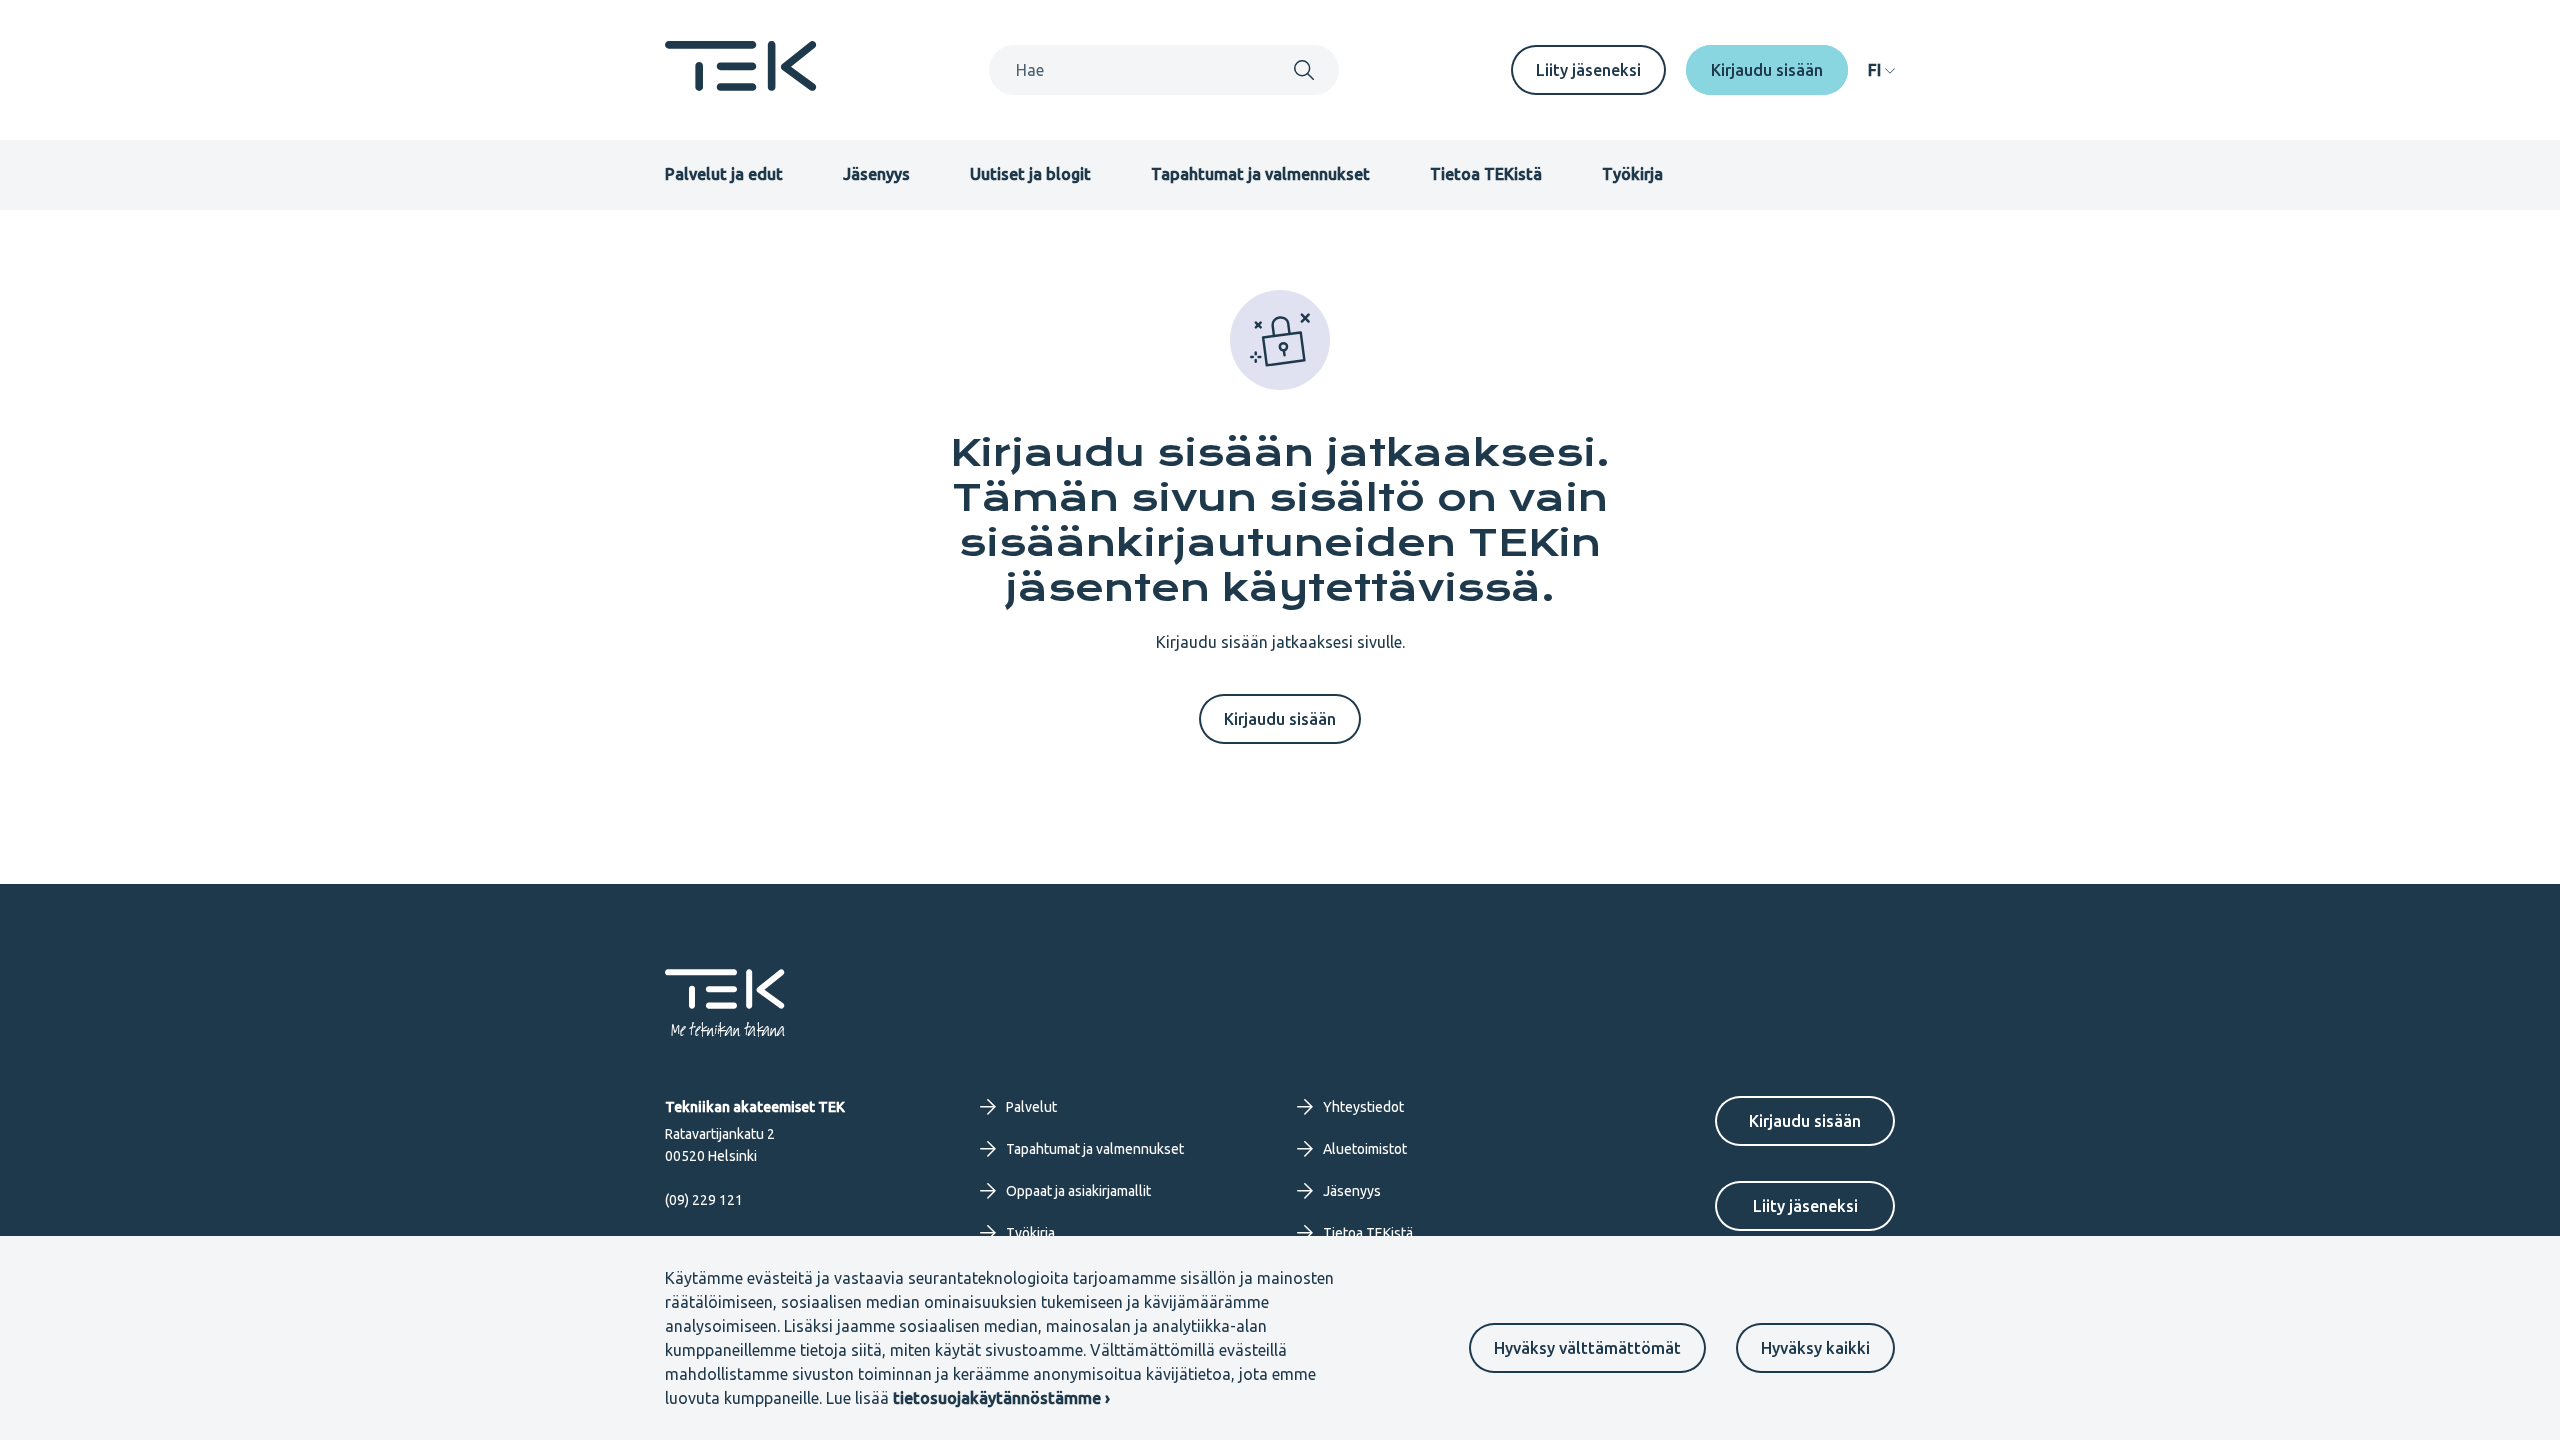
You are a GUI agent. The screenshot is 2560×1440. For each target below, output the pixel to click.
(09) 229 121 (704, 1200)
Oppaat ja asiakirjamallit (1078, 1191)
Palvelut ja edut (724, 174)
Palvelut (1031, 1107)
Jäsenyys (876, 174)
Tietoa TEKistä (1486, 174)
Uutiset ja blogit (1030, 174)
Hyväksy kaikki (1815, 1348)
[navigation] (1881, 70)
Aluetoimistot (1365, 1149)
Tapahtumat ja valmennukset (1260, 174)
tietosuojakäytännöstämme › (1001, 1398)
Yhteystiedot (1363, 1107)
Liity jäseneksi (1588, 70)
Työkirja (1632, 174)
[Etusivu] (741, 85)
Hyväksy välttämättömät (1587, 1348)
